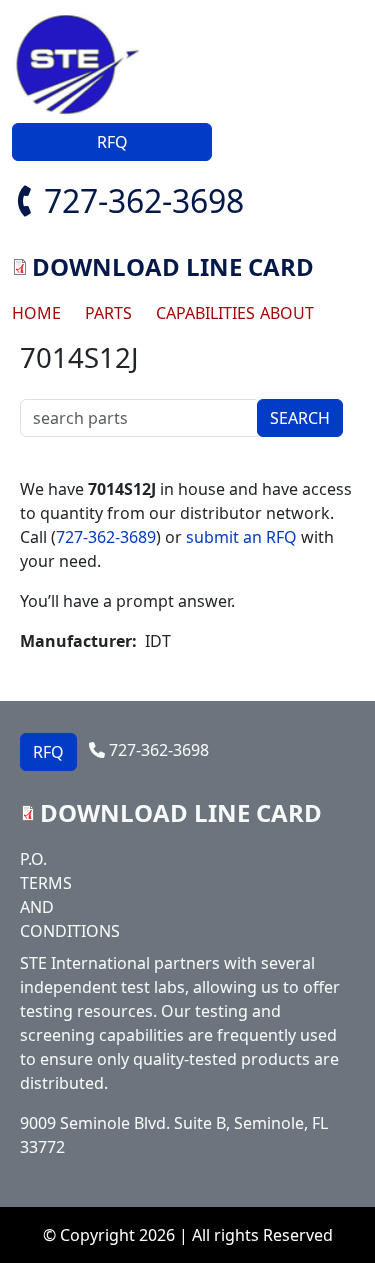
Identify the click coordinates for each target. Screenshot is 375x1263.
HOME (36, 313)
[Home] (85, 65)
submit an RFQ (241, 537)
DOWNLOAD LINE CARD (173, 266)
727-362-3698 (144, 200)
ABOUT (287, 313)
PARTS (108, 313)
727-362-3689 (106, 537)
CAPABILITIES (200, 313)
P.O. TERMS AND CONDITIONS (62, 895)
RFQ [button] (112, 142)
